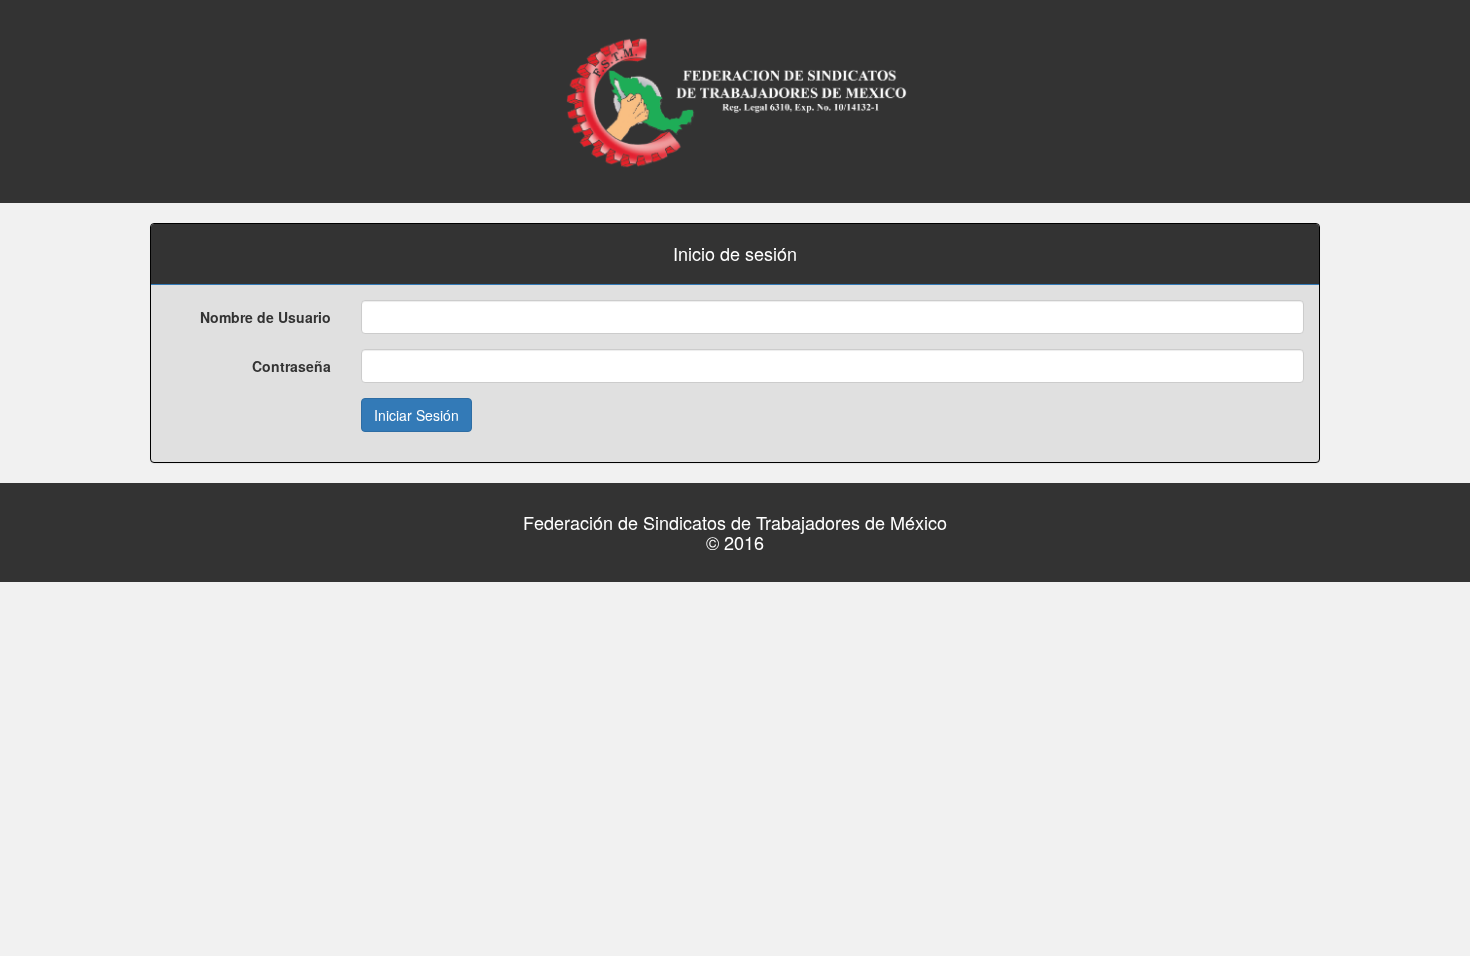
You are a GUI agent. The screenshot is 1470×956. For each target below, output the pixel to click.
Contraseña (291, 366)
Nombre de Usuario (265, 317)
